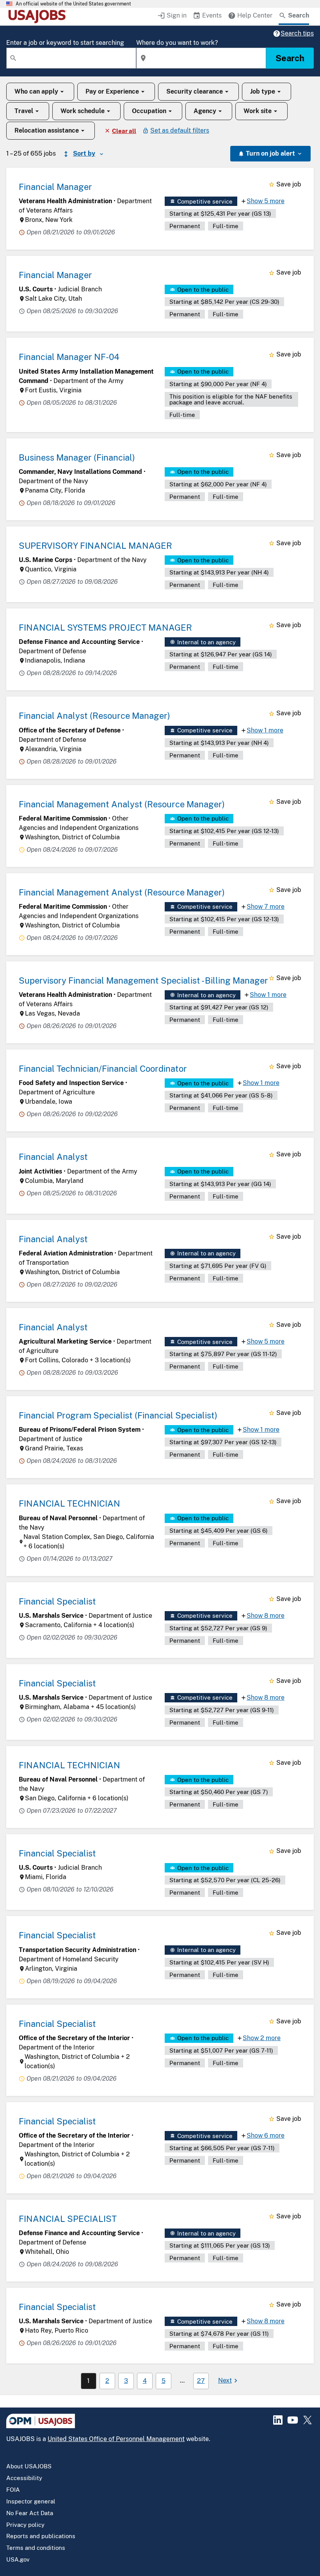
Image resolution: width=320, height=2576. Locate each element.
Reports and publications (41, 2536)
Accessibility (24, 2478)
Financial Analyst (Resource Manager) (94, 716)
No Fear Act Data (30, 2513)
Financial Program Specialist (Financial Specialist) (118, 1415)
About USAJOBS (29, 2466)
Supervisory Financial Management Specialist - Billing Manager (143, 980)
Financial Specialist (57, 1601)
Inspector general (31, 2501)
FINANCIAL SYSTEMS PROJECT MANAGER (105, 628)
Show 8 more (266, 1616)
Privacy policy (25, 2525)
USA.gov (18, 2559)
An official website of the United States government (73, 4)
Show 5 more (266, 201)
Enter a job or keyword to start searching (65, 43)
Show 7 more (266, 907)
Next (225, 2380)
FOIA (13, 2490)
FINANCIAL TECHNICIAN (69, 1503)
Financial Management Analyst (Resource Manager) (122, 804)
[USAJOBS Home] (39, 16)
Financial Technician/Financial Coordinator (103, 1069)
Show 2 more (262, 2038)
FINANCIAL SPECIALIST (68, 2219)
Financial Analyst (53, 1157)
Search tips (297, 33)
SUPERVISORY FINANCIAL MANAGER (95, 546)
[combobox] (71, 58)
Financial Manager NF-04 (69, 357)
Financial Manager (55, 187)
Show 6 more (266, 2135)
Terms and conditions (36, 2548)
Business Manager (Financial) (77, 457)
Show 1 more (265, 730)
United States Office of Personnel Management (116, 2439)
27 (201, 2381)
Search (290, 58)
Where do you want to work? (177, 43)
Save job (289, 184)
